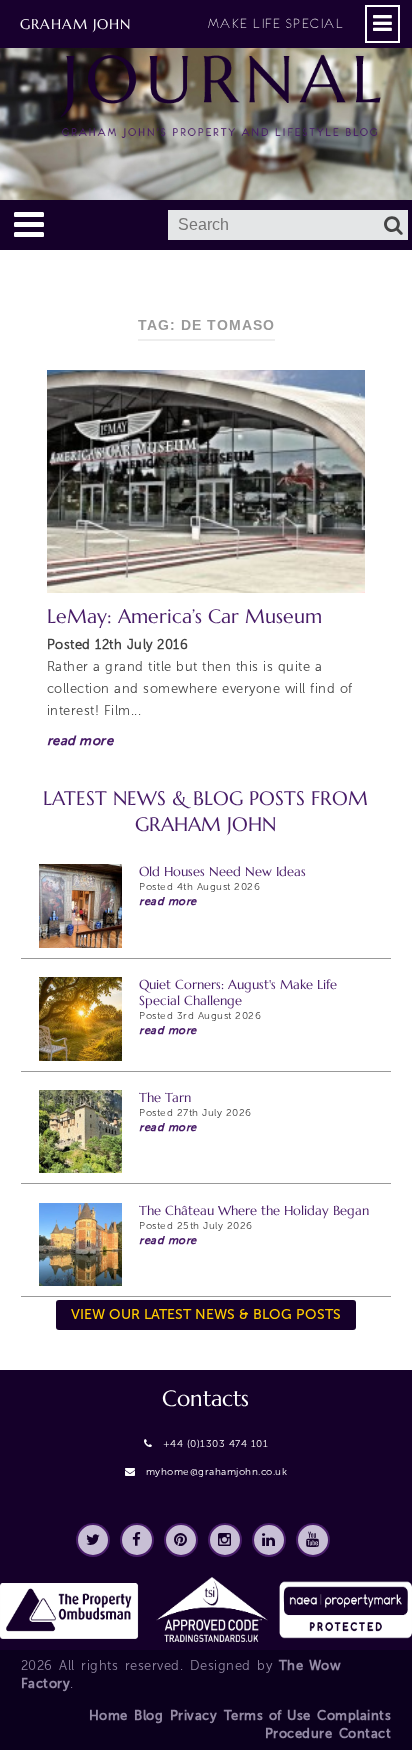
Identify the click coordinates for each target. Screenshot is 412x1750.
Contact (365, 1733)
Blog (148, 1715)
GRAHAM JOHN (182, 24)
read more (80, 740)
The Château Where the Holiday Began (254, 1210)
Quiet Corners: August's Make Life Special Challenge (238, 992)
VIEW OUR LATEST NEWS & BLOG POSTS (206, 1314)
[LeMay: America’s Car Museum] (206, 481)
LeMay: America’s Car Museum (184, 616)
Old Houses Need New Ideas (222, 871)
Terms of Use (267, 1715)
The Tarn (165, 1097)
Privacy (194, 1715)
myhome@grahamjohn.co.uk (217, 1472)
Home (108, 1715)
